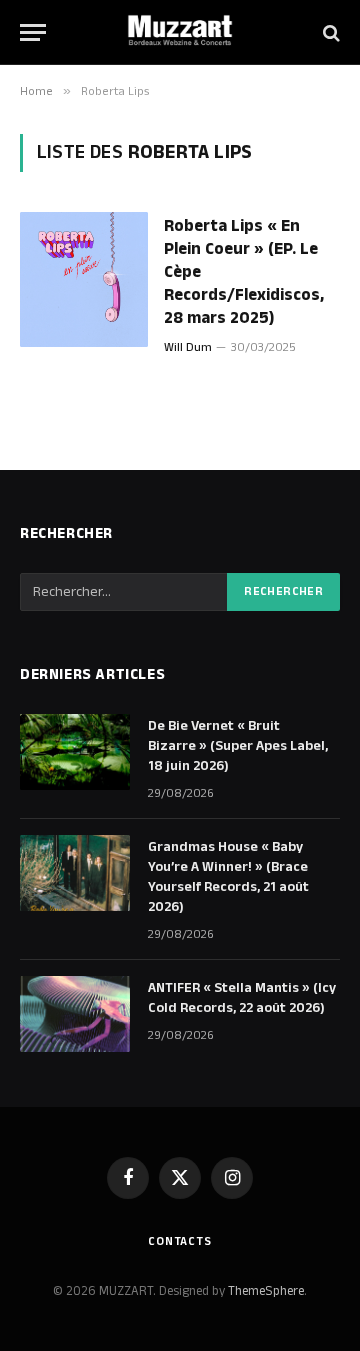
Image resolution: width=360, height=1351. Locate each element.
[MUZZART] (180, 32)
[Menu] (33, 32)
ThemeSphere (266, 1291)
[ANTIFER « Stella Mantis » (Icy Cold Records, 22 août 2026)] (75, 1014)
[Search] (329, 32)
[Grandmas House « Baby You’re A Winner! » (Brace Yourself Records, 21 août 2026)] (75, 873)
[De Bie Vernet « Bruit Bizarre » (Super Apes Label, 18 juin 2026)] (75, 752)
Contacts (180, 1241)
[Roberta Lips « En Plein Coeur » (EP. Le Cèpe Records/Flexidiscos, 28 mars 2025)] (84, 279)
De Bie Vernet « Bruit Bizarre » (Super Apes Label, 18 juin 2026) (238, 746)
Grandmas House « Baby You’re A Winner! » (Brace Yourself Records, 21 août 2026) (228, 877)
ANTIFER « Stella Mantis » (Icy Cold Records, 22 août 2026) (242, 998)
